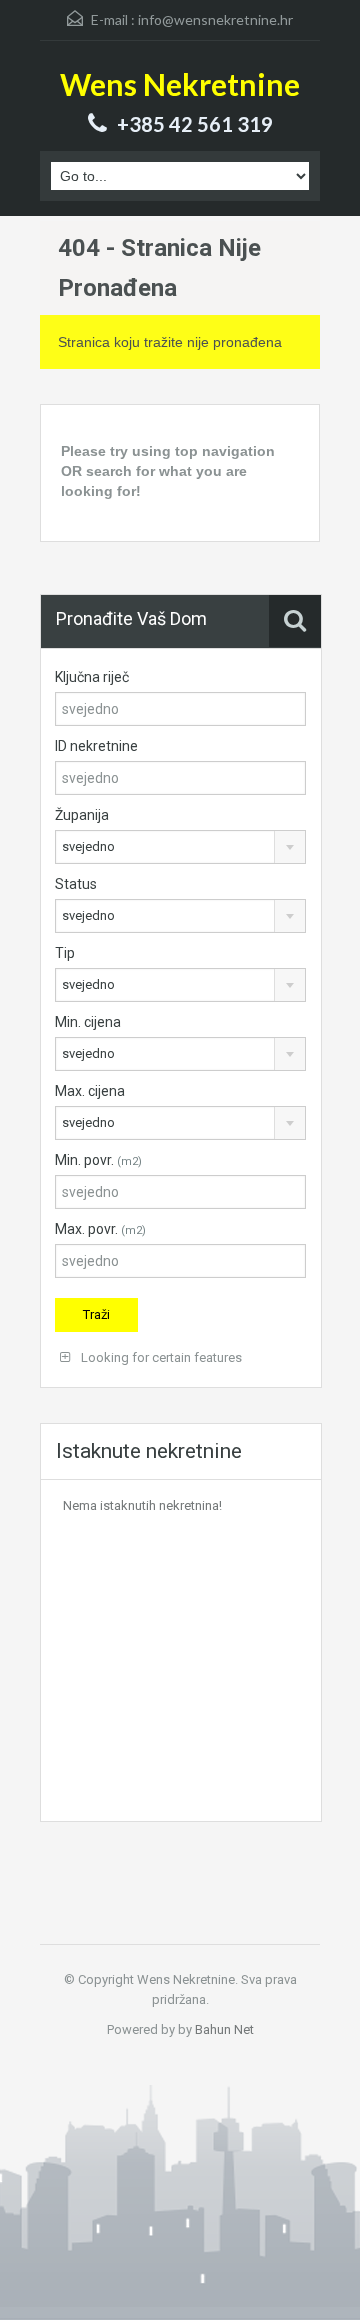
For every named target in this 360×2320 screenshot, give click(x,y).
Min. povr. (98, 1160)
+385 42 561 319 (195, 124)
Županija (82, 815)
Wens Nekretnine (180, 84)
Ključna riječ (92, 677)
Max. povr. (100, 1229)
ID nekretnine (96, 746)
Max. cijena (90, 1091)
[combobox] (180, 847)
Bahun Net (224, 2029)
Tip (65, 953)
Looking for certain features (160, 1357)
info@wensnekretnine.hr (215, 19)
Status (76, 884)
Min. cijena (88, 1022)
